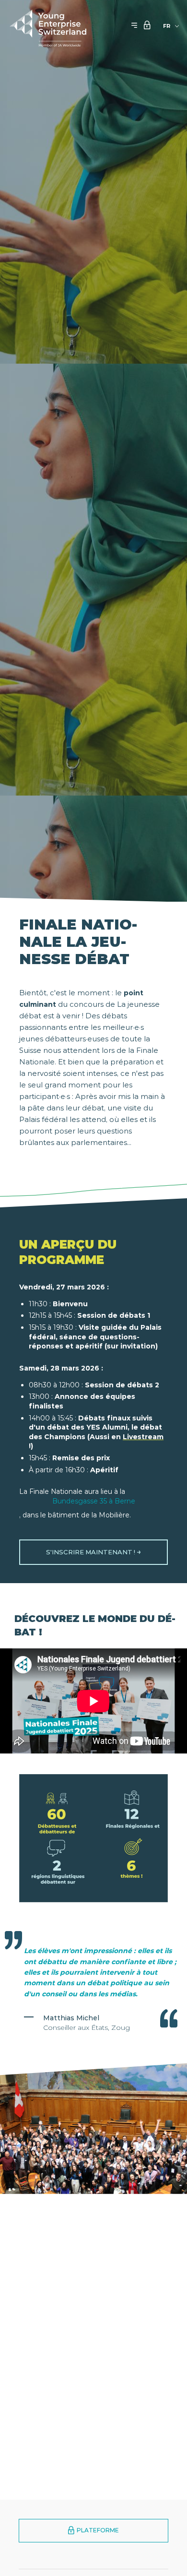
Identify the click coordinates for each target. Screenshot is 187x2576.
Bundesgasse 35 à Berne (94, 1501)
